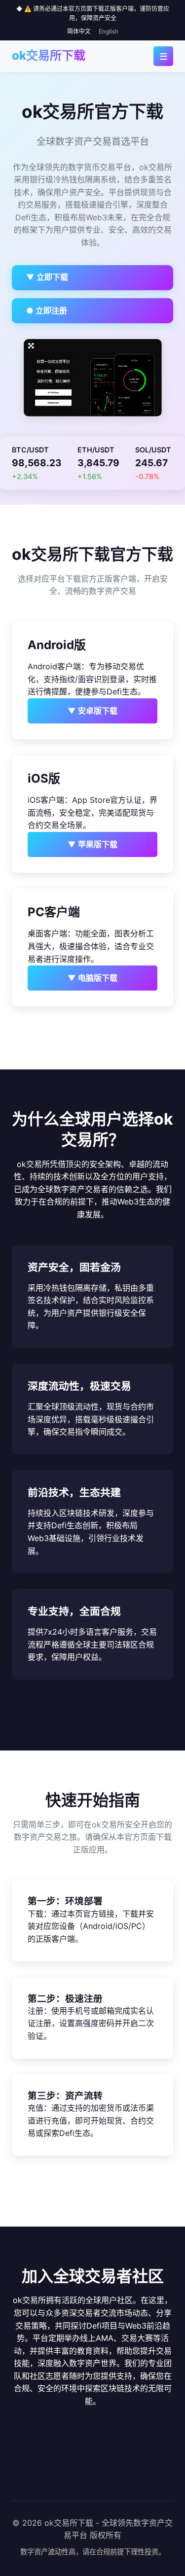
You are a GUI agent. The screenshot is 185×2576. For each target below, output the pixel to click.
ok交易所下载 (49, 55)
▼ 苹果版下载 (92, 844)
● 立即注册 (47, 310)
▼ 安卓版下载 (92, 711)
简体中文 (79, 31)
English (109, 31)
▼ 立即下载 (47, 277)
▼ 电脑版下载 (92, 978)
